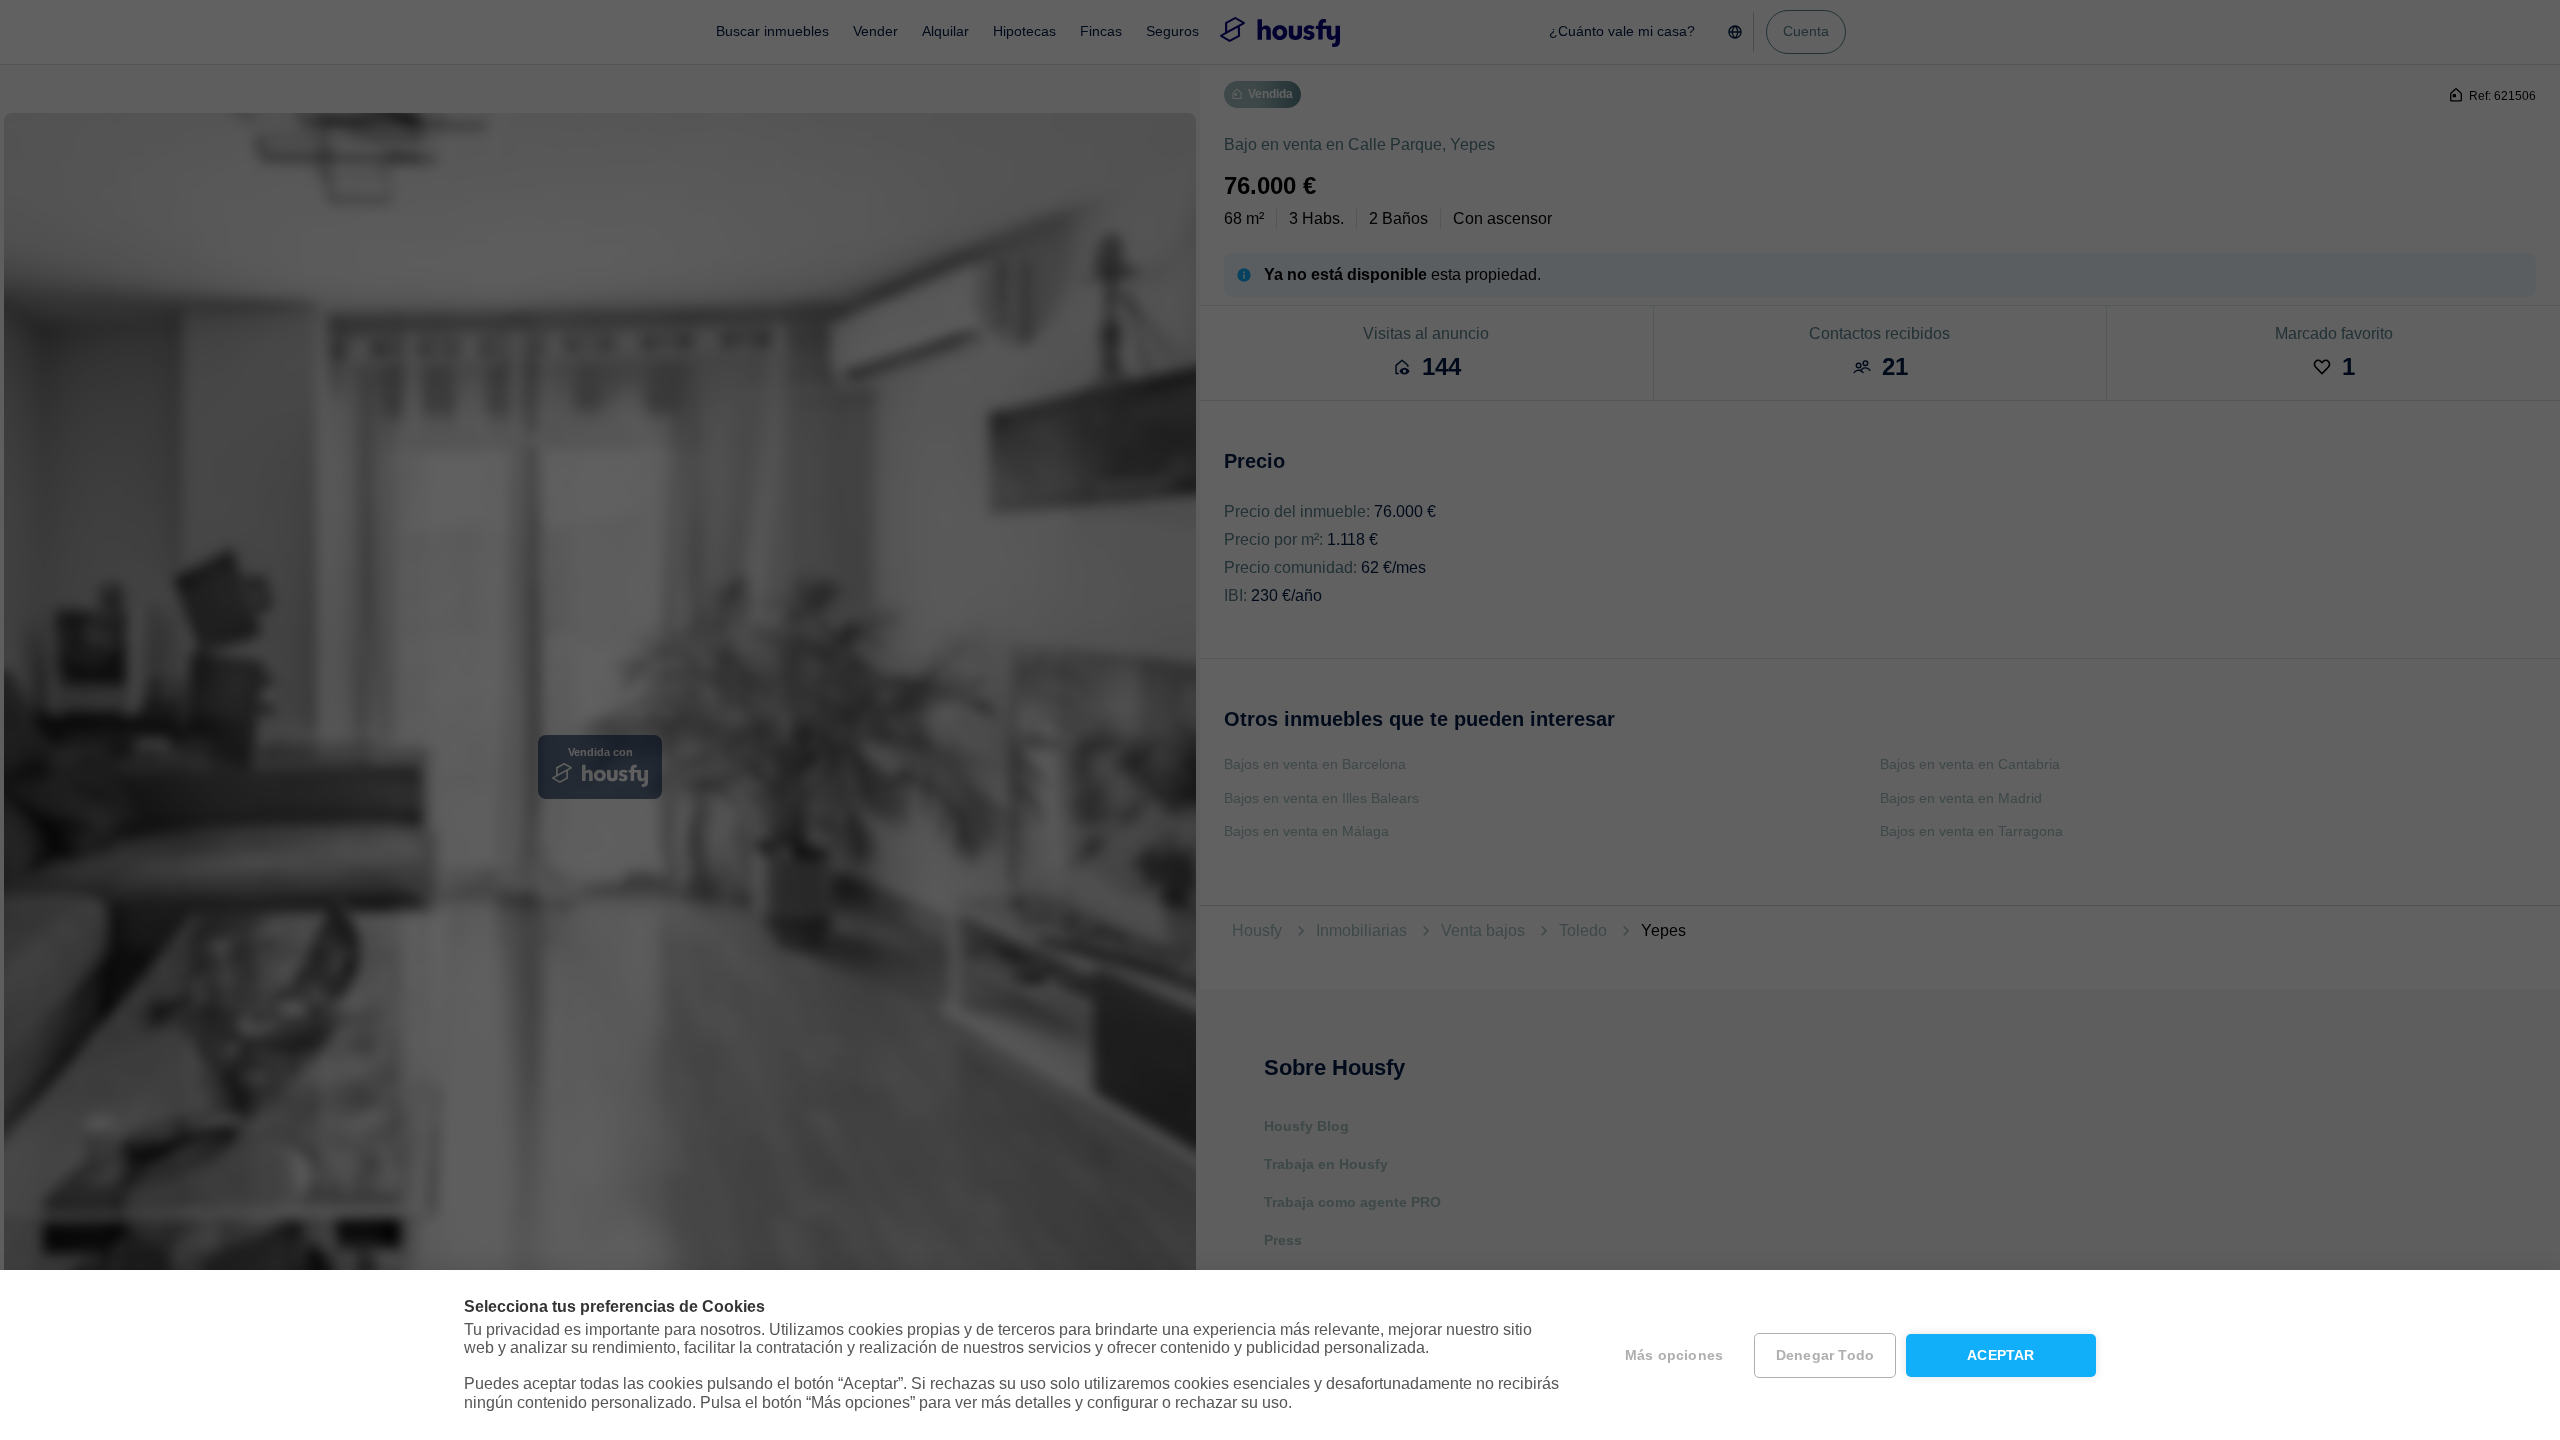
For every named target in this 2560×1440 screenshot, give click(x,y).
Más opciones (1674, 1355)
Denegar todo (1825, 1355)
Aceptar (2000, 1355)
